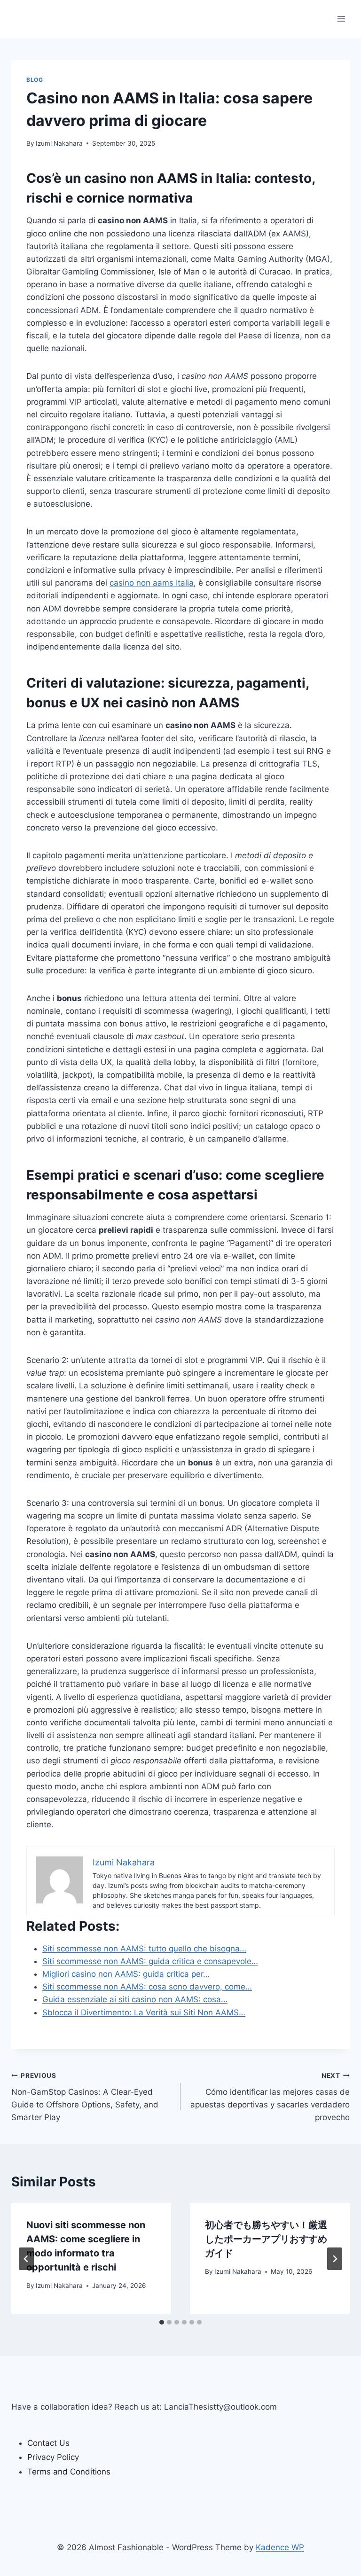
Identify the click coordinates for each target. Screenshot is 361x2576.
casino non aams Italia (152, 583)
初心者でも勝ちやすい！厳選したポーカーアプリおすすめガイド (266, 2239)
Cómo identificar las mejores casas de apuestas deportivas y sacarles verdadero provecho (270, 2097)
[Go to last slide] (26, 2259)
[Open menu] (341, 19)
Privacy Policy (53, 2457)
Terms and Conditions (69, 2472)
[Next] (335, 2259)
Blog (35, 80)
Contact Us (48, 2443)
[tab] (162, 2322)
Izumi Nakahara (59, 143)
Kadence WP (280, 2547)
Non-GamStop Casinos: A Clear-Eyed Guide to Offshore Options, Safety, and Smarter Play (85, 2097)
